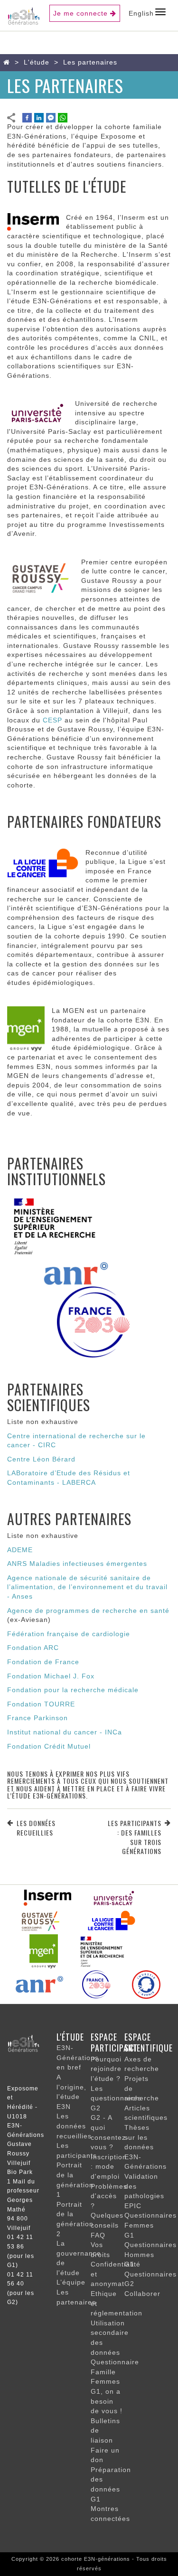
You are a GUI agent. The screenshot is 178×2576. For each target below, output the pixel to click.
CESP (52, 720)
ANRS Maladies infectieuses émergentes (77, 1564)
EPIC (133, 2206)
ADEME (20, 1550)
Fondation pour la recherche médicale (73, 1690)
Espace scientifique (149, 2042)
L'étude (37, 62)
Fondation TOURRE (41, 1704)
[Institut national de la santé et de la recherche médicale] (47, 1897)
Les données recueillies (36, 1828)
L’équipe (71, 2282)
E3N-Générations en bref (78, 2057)
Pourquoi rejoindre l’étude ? (106, 2069)
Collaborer (142, 2294)
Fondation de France (43, 1662)
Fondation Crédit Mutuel (49, 1746)
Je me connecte (80, 13)
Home (9, 62)
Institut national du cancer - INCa (65, 1732)
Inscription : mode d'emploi (109, 2167)
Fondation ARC (33, 1648)
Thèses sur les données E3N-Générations (145, 2147)
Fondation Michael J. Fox (51, 1676)
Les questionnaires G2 (116, 2098)
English (141, 13)
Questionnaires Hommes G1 (150, 2254)
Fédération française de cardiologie (69, 1634)
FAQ (98, 2235)
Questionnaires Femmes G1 (150, 2225)
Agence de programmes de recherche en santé (88, 1611)
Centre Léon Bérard (41, 1459)
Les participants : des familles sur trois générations (135, 1837)
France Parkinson (37, 1718)
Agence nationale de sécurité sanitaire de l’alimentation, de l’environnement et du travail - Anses (87, 1587)
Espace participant (114, 2042)
